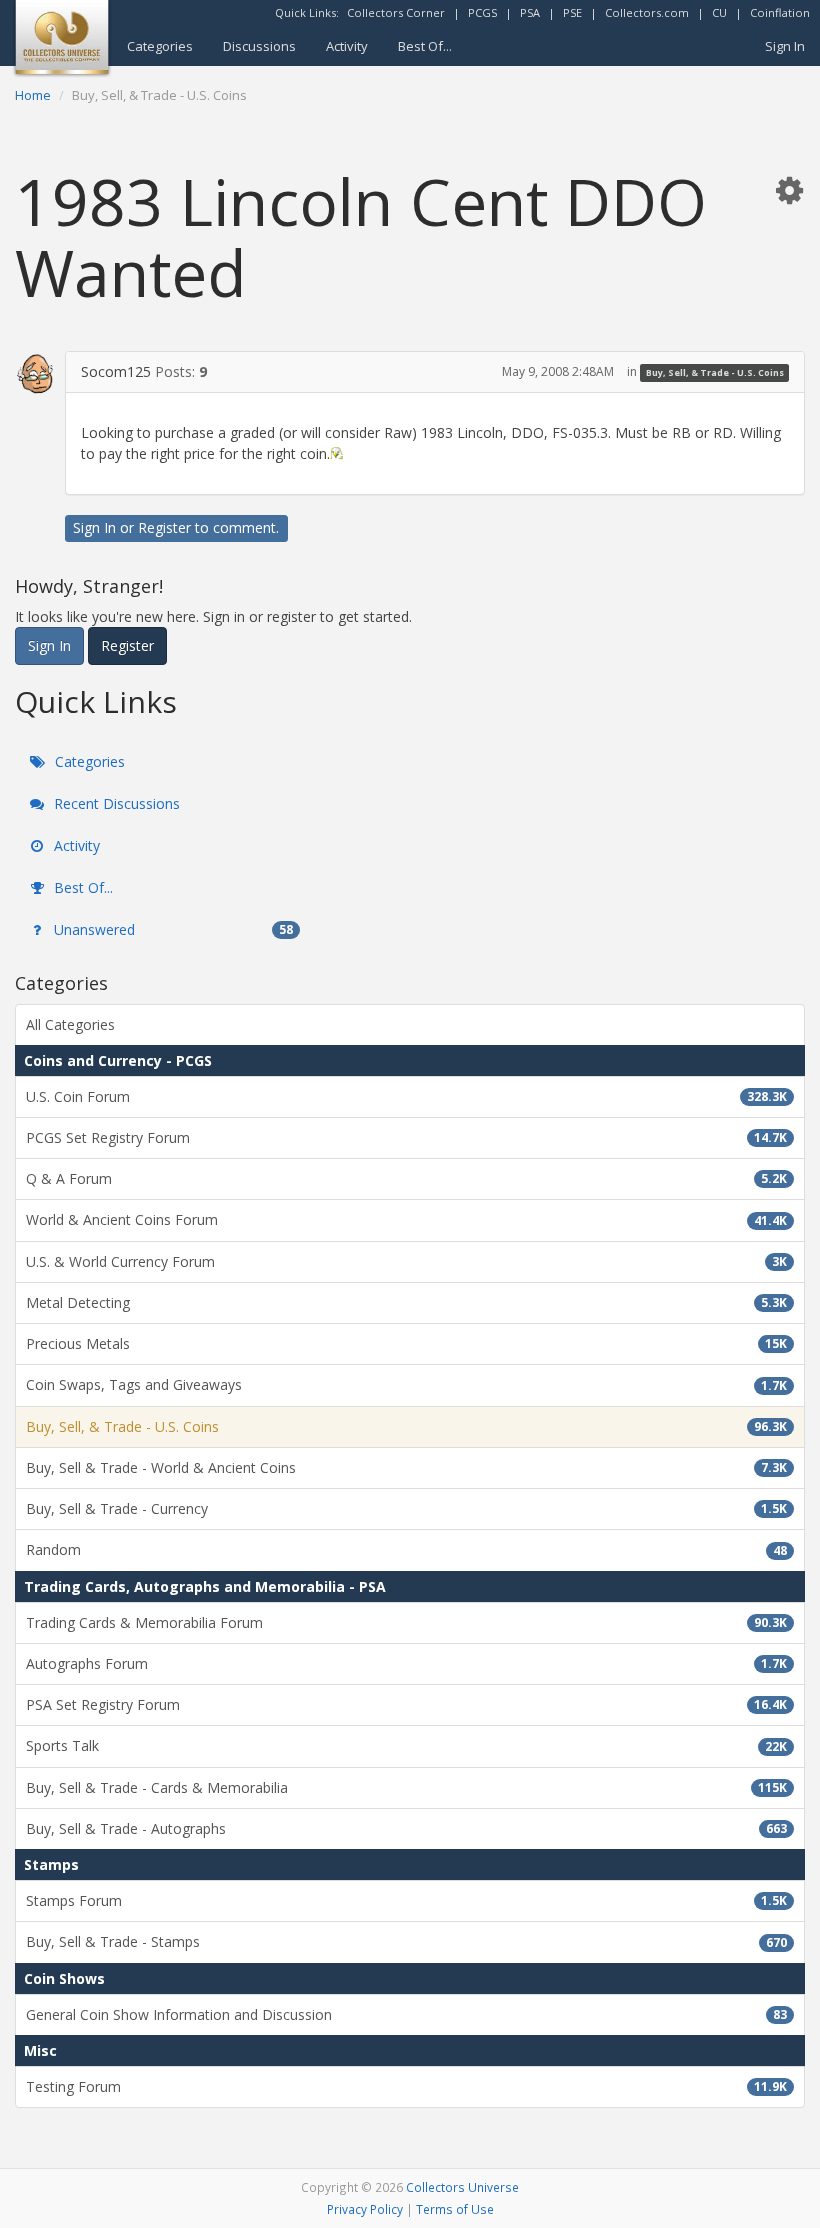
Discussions (259, 46)
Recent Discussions (115, 803)
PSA (530, 12)
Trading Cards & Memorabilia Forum (406, 1622)
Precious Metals (406, 1343)
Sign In (785, 46)
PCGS (482, 12)
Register (164, 527)
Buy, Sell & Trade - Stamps (406, 1941)
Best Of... (425, 46)
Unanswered (171, 929)
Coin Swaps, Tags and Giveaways (406, 1384)
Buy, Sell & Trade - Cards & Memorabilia (406, 1787)
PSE (572, 12)
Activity (347, 46)
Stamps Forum (406, 1900)
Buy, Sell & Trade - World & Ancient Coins (406, 1467)
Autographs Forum (406, 1663)
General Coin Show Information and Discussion (406, 2014)
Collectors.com (647, 12)
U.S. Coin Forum (406, 1096)
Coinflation (780, 12)
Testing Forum (406, 2086)
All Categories (70, 1024)
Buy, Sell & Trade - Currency (406, 1508)
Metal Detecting (406, 1302)
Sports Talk (406, 1745)
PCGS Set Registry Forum (406, 1137)
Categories (160, 46)
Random (406, 1549)
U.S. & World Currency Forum (406, 1261)
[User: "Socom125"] (36, 373)
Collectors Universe (462, 2187)
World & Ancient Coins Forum (406, 1219)
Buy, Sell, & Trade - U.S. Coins (715, 372)
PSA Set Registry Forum (406, 1704)
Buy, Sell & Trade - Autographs (406, 1828)
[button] (789, 189)
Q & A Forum (406, 1178)
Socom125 (116, 371)
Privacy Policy (365, 2209)
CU (719, 12)
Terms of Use (455, 2209)
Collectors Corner (396, 12)
